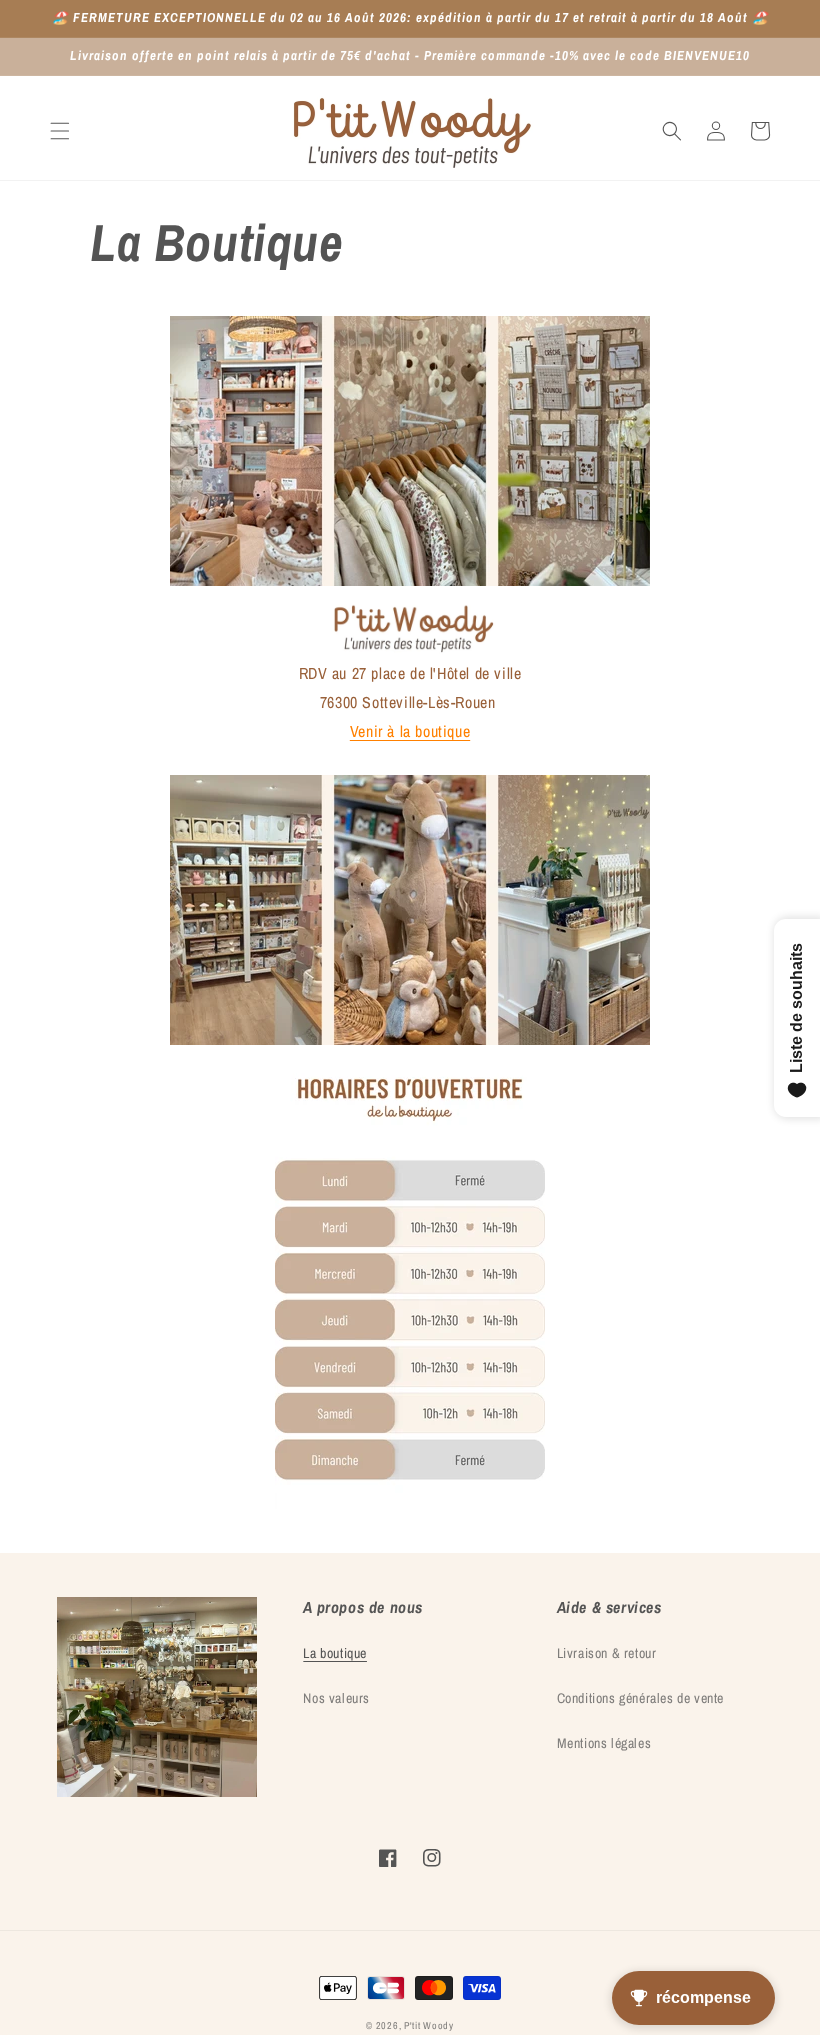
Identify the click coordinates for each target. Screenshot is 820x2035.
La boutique (335, 1653)
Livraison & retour (607, 1653)
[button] (60, 131)
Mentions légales (604, 1743)
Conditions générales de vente (640, 1698)
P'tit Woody (429, 2025)
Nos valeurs (336, 1698)
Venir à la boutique (410, 731)
